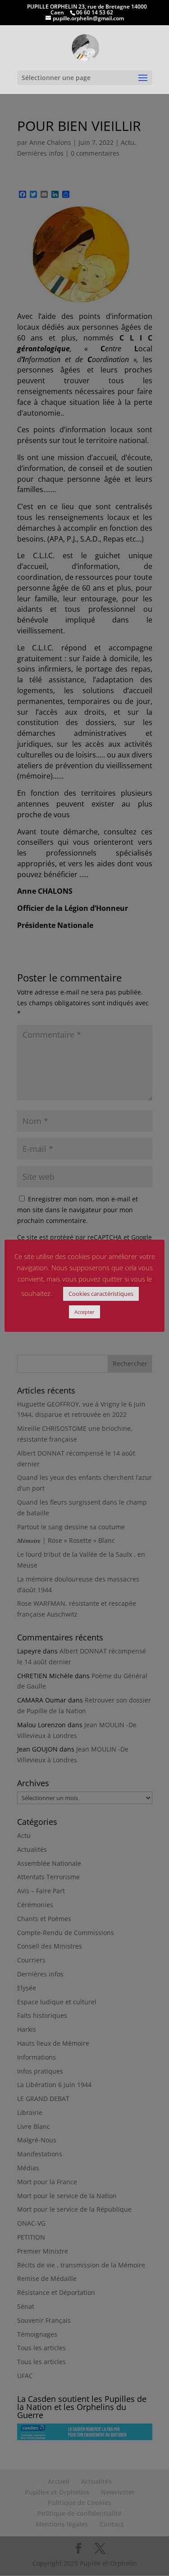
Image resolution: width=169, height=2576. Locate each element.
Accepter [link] (84, 1312)
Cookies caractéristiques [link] (101, 1294)
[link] (85, 47)
